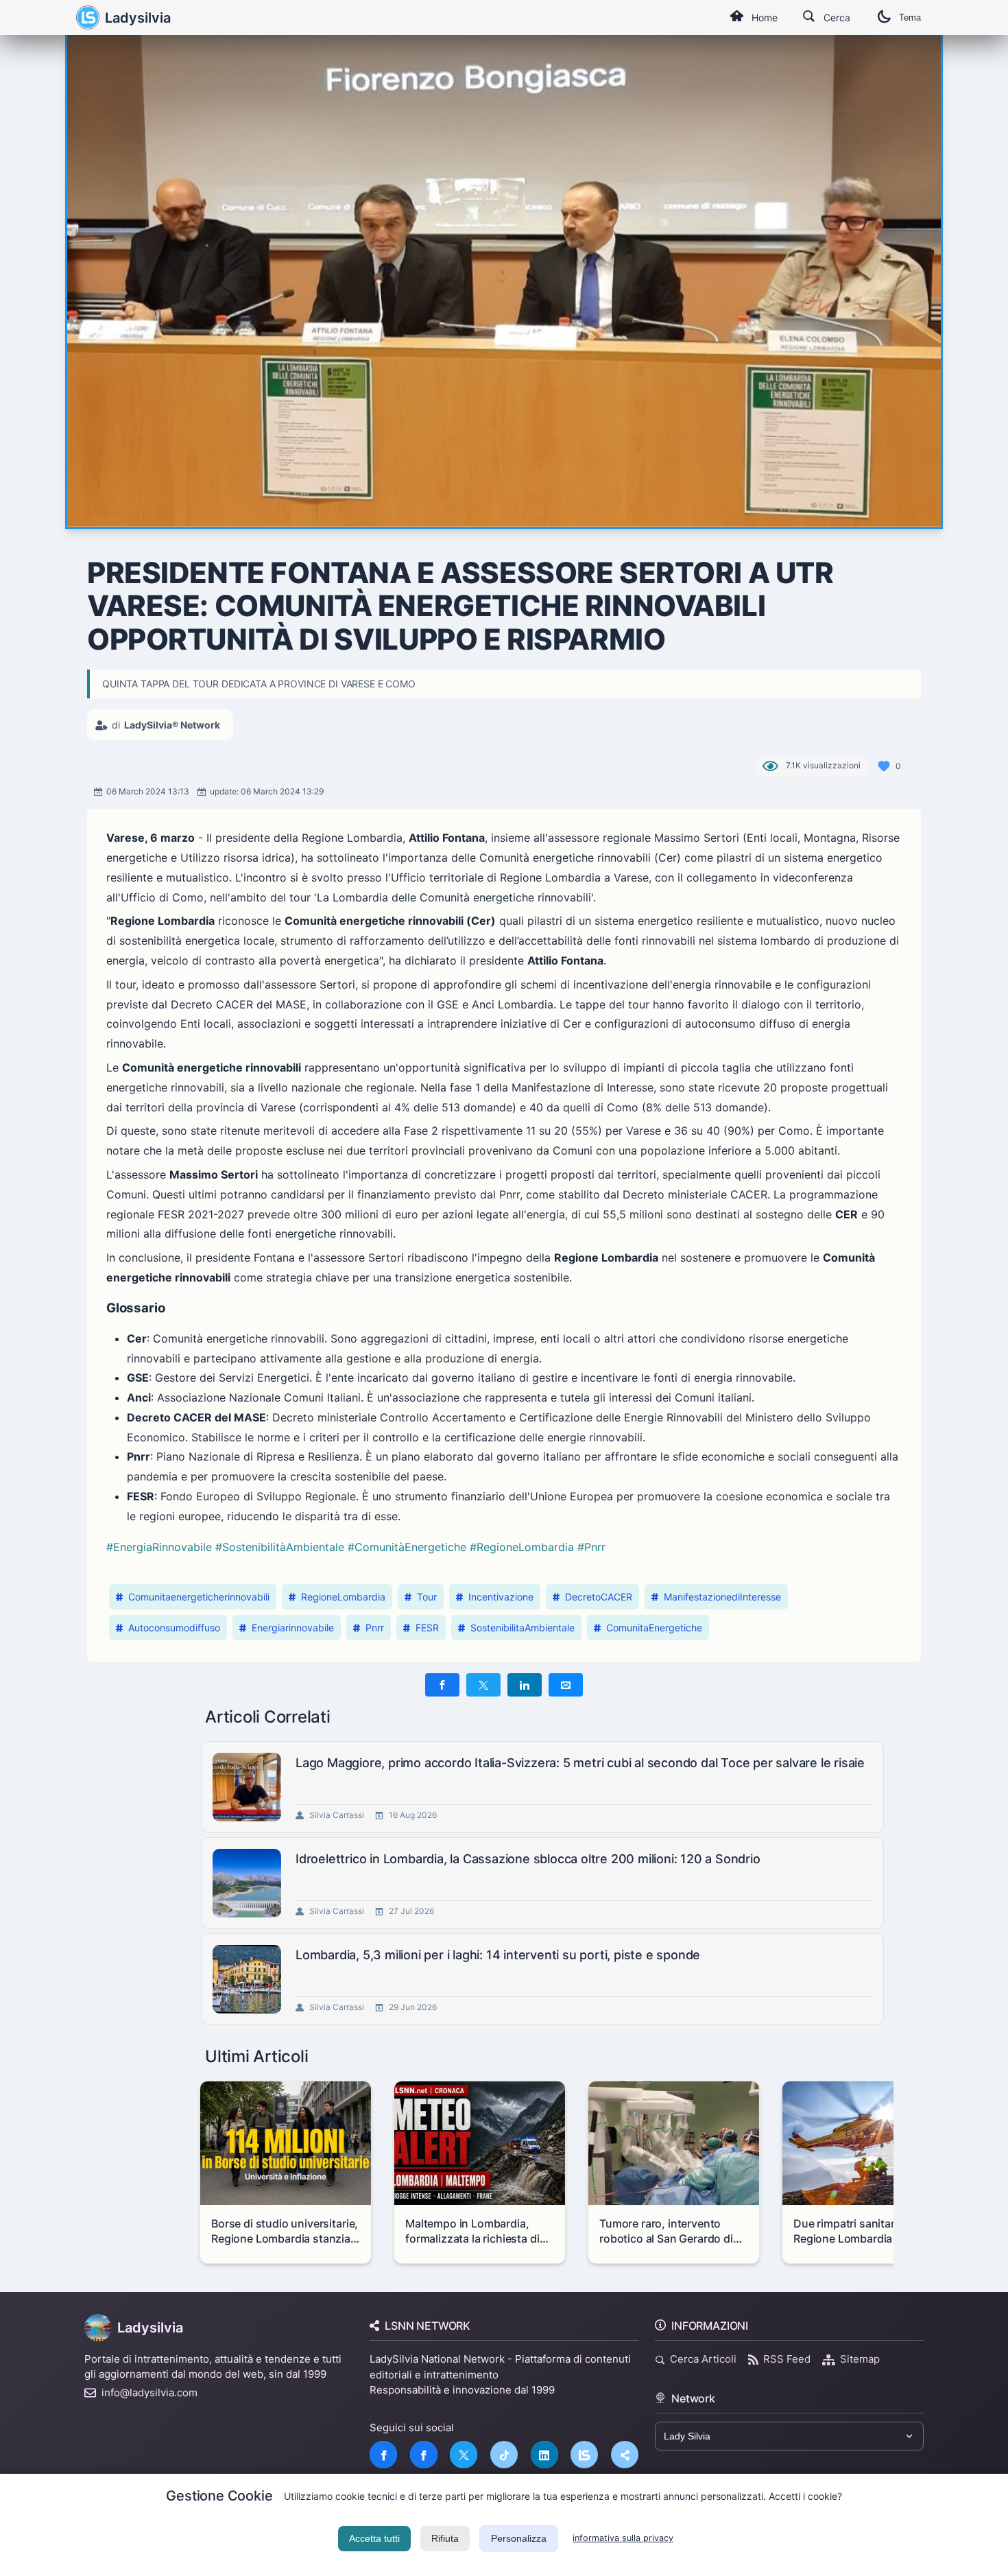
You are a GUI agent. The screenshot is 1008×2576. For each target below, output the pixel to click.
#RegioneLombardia (522, 1547)
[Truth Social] (625, 2455)
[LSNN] (584, 2455)
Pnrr (375, 1628)
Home (765, 17)
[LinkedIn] (544, 2455)
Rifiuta (445, 2538)
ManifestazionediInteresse (722, 1597)
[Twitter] (464, 2455)
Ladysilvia (138, 18)
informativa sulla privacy (623, 2538)
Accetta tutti (374, 2538)
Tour (427, 1597)
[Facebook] (383, 2455)
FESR (427, 1628)
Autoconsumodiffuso (174, 1628)
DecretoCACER (599, 1597)
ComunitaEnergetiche (654, 1628)
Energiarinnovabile (293, 1628)
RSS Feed (787, 2359)
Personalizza (519, 2538)
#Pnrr (591, 1547)
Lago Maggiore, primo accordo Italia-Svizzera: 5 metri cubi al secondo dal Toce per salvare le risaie (580, 1763)
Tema (910, 17)
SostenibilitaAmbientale (523, 1628)
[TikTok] (504, 2455)
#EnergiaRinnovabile (159, 1547)
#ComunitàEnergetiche (407, 1547)
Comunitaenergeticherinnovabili (199, 1597)
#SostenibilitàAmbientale (280, 1547)
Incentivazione (501, 1597)
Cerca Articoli (703, 2359)
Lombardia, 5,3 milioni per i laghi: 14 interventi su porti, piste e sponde (498, 1955)
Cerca (837, 17)
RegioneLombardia (343, 1597)
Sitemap (860, 2359)
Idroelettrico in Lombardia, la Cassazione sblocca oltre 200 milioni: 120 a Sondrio (528, 1859)
